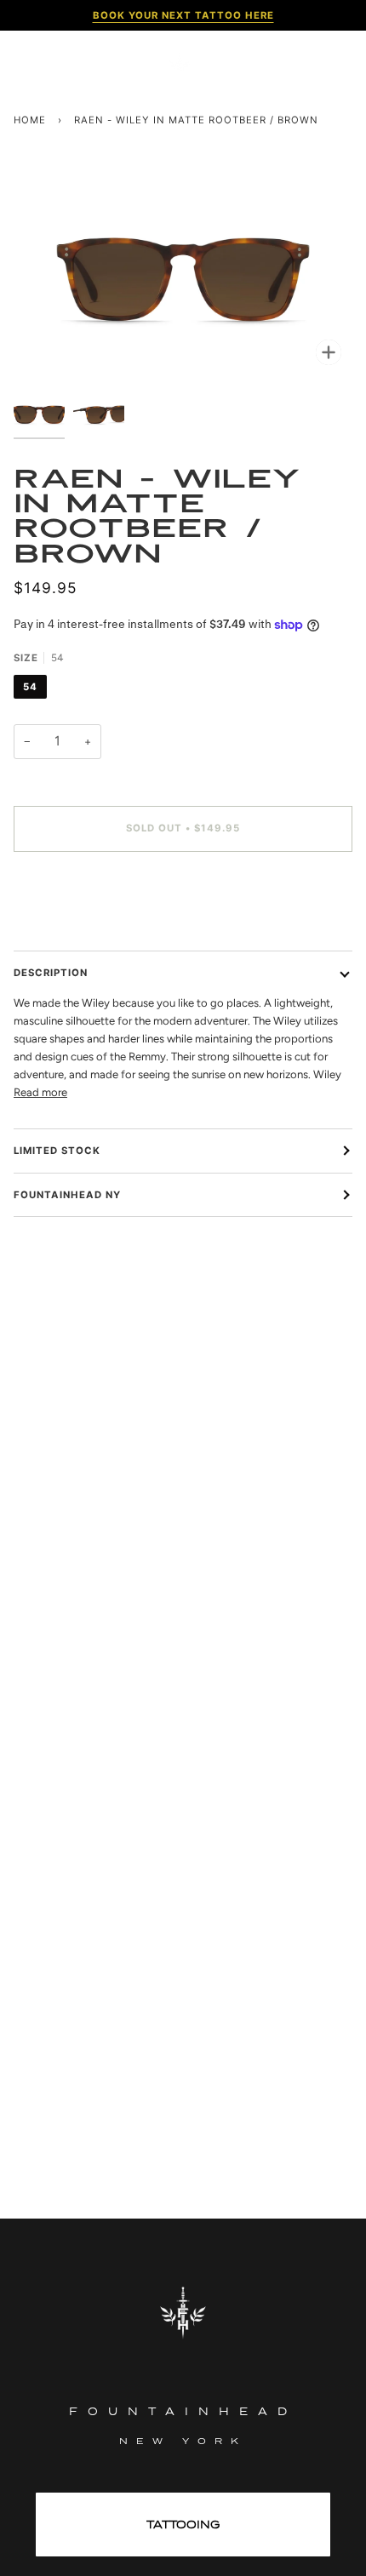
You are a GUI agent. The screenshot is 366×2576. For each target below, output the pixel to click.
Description (51, 973)
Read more (40, 1092)
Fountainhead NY (67, 1195)
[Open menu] (39, 64)
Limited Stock (57, 1151)
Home (30, 120)
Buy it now (183, 900)
